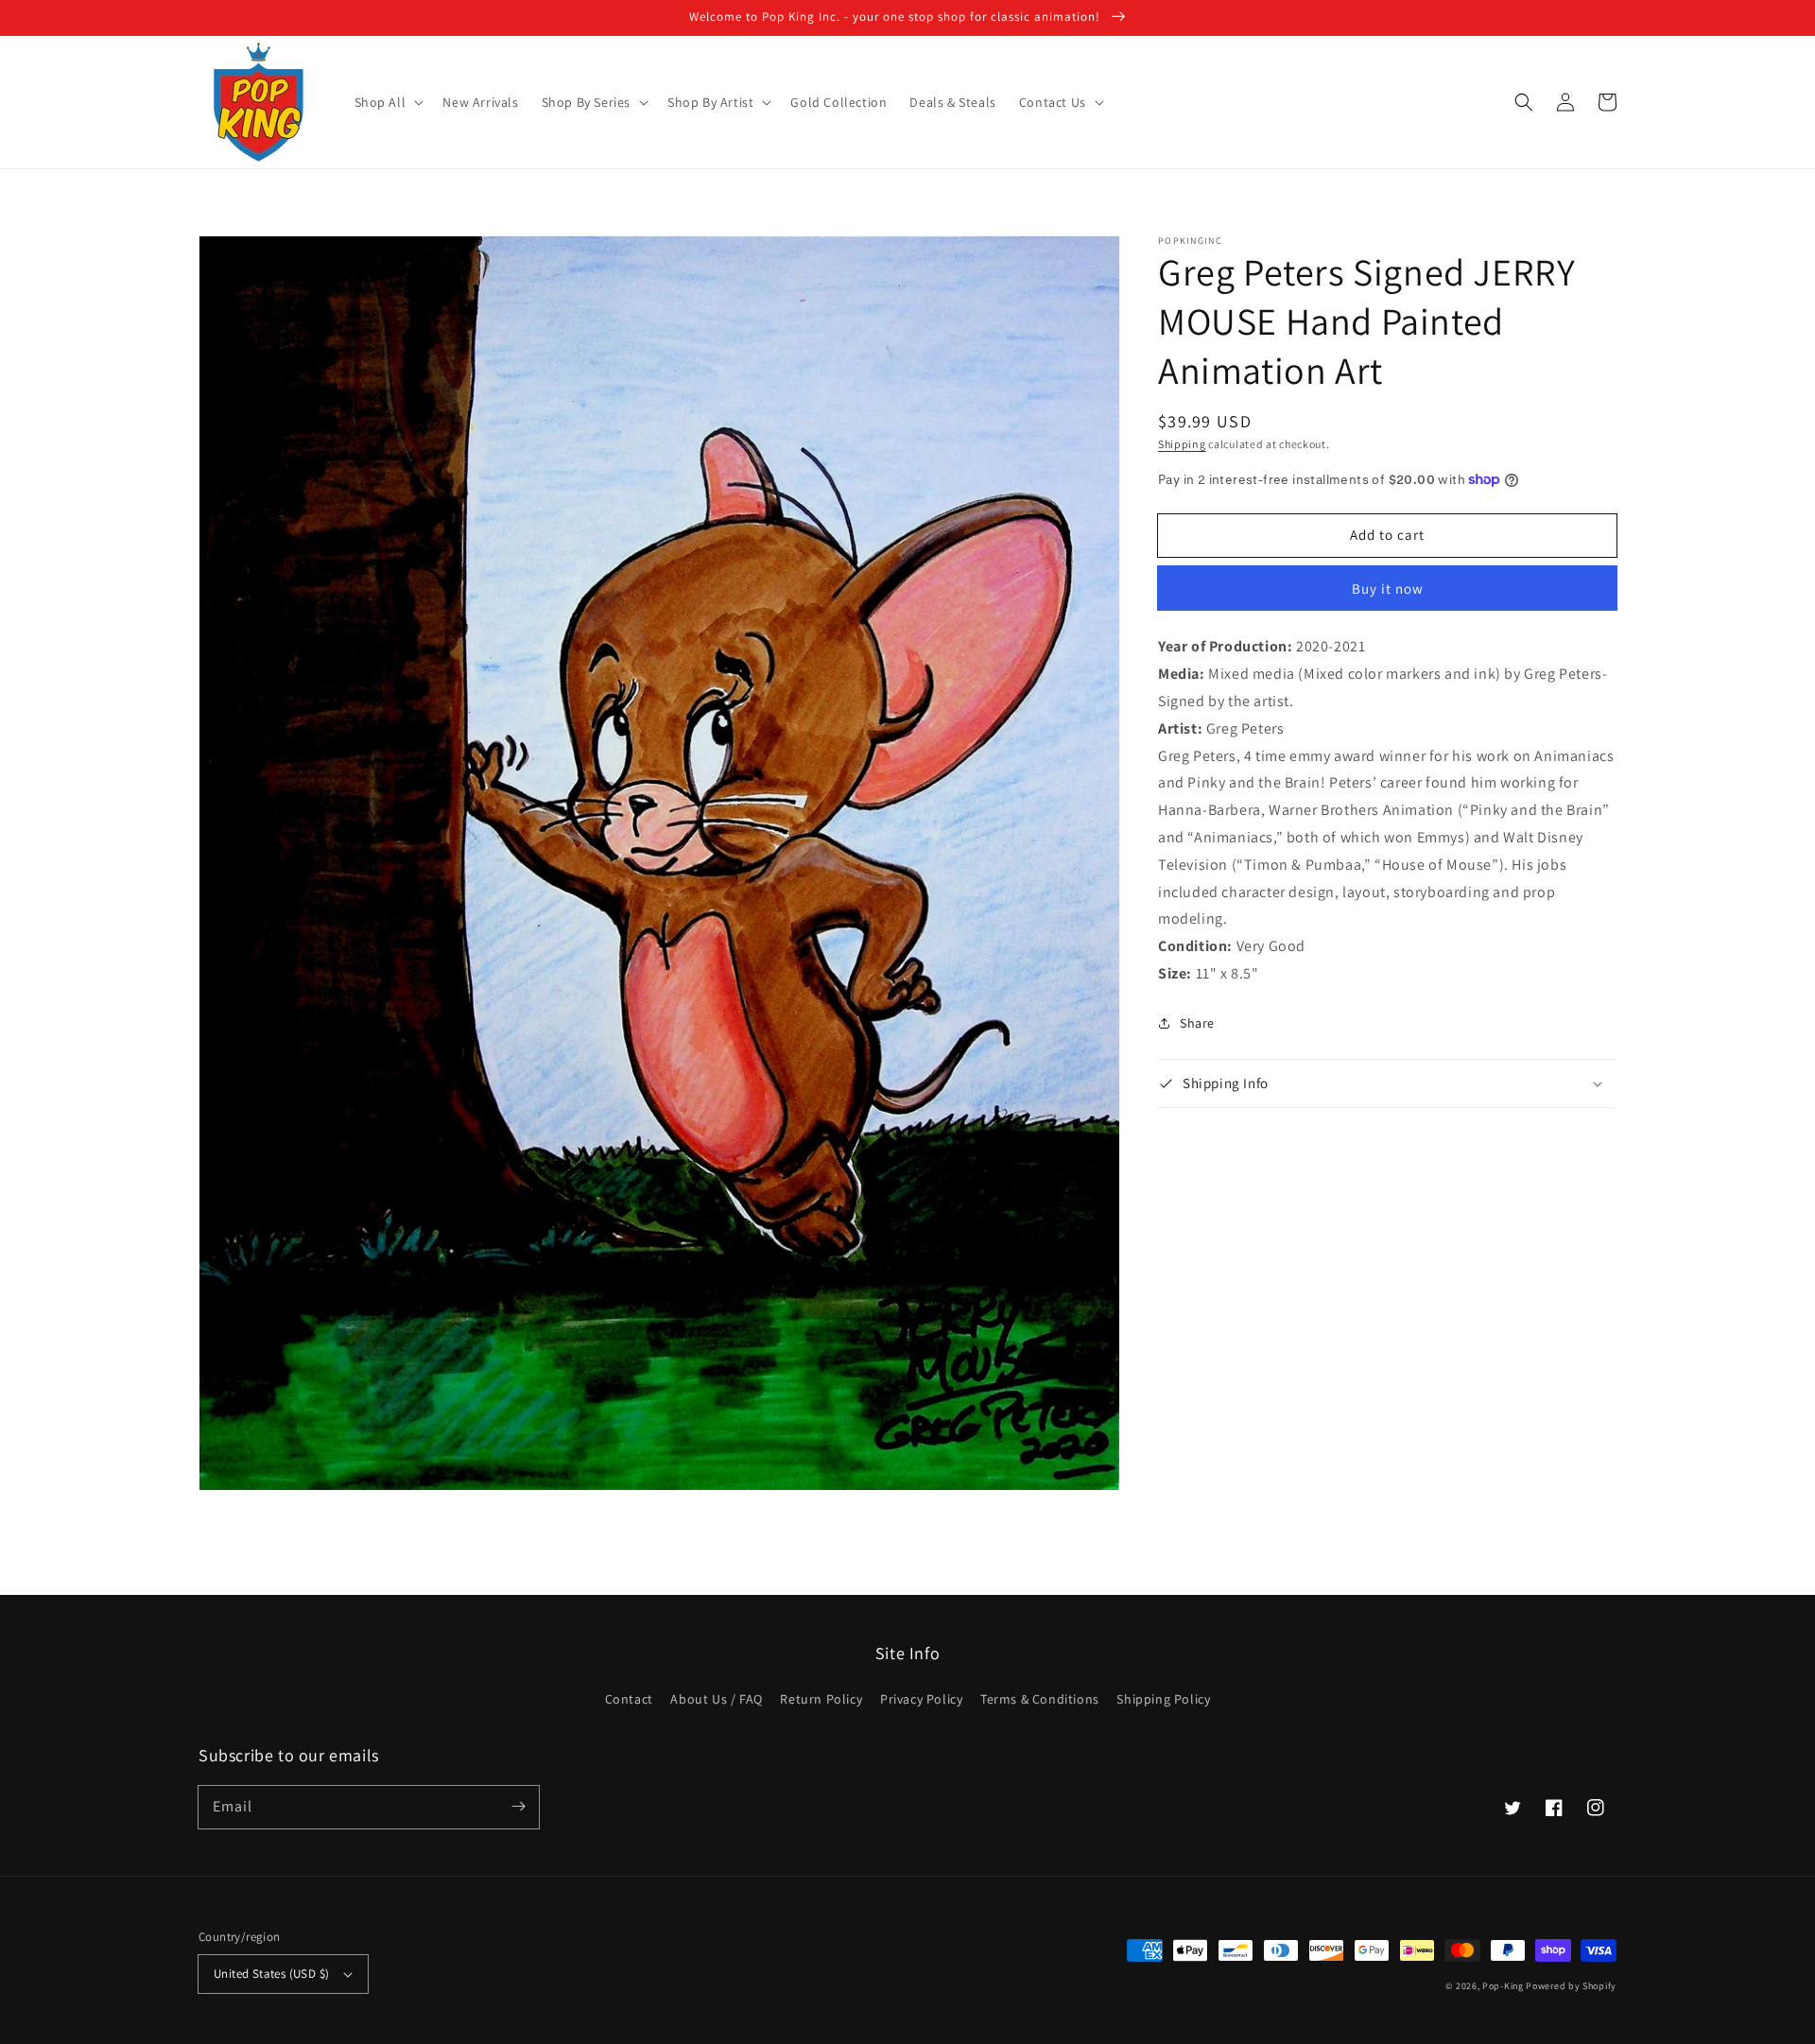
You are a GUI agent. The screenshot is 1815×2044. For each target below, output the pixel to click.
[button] (388, 102)
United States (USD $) (271, 1974)
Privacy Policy (921, 1699)
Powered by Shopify (1571, 1986)
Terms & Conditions (1040, 1699)
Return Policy (821, 1699)
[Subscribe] (518, 1807)
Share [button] (1197, 1023)
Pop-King (1503, 1986)
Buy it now (1388, 589)
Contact (629, 1699)
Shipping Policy (1163, 1699)
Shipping (1182, 444)
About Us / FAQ (716, 1699)
